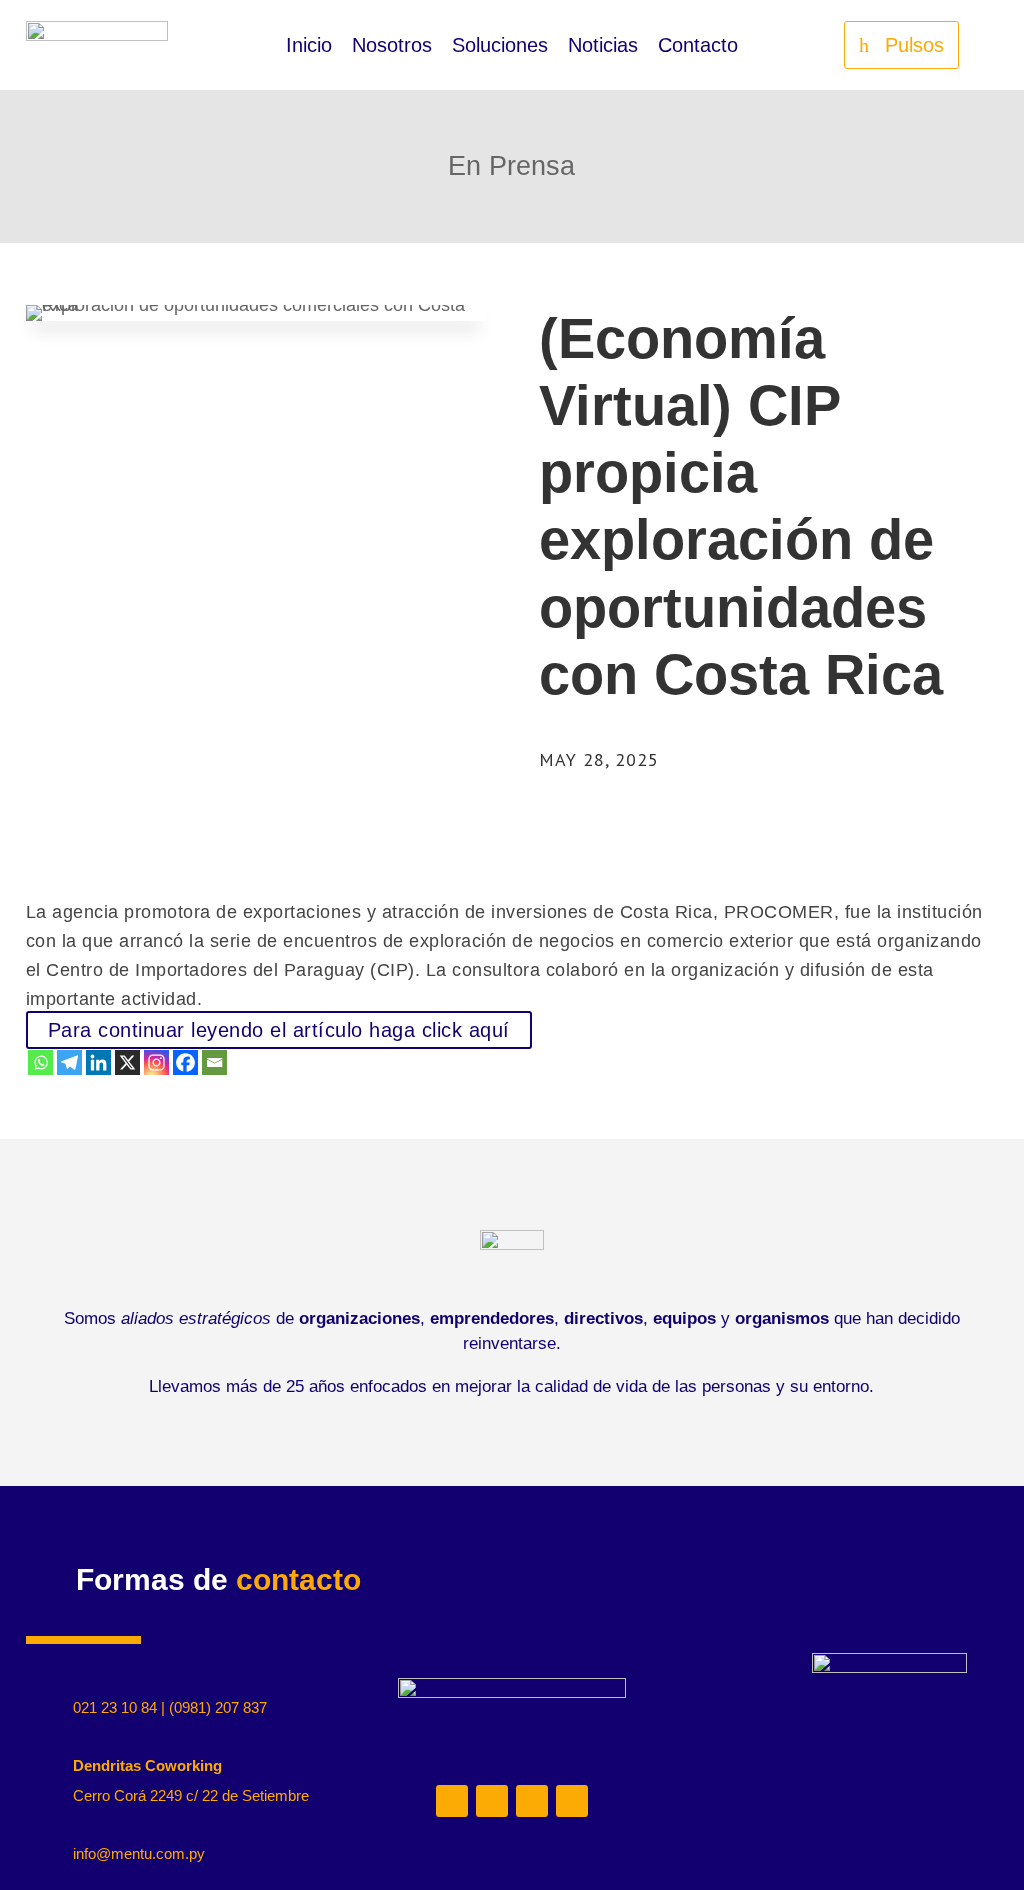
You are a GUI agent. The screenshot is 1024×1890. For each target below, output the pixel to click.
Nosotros (392, 47)
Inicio (309, 47)
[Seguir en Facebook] (572, 1801)
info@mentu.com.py (139, 1853)
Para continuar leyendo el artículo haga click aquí (279, 1030)
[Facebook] (185, 1062)
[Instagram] (156, 1062)
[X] (127, 1062)
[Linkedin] (98, 1062)
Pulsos (914, 45)
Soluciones (500, 47)
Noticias (603, 47)
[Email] (214, 1062)
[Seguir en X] (532, 1801)
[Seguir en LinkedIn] (452, 1801)
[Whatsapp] (40, 1062)
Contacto (698, 47)
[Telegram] (69, 1062)
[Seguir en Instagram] (492, 1801)
